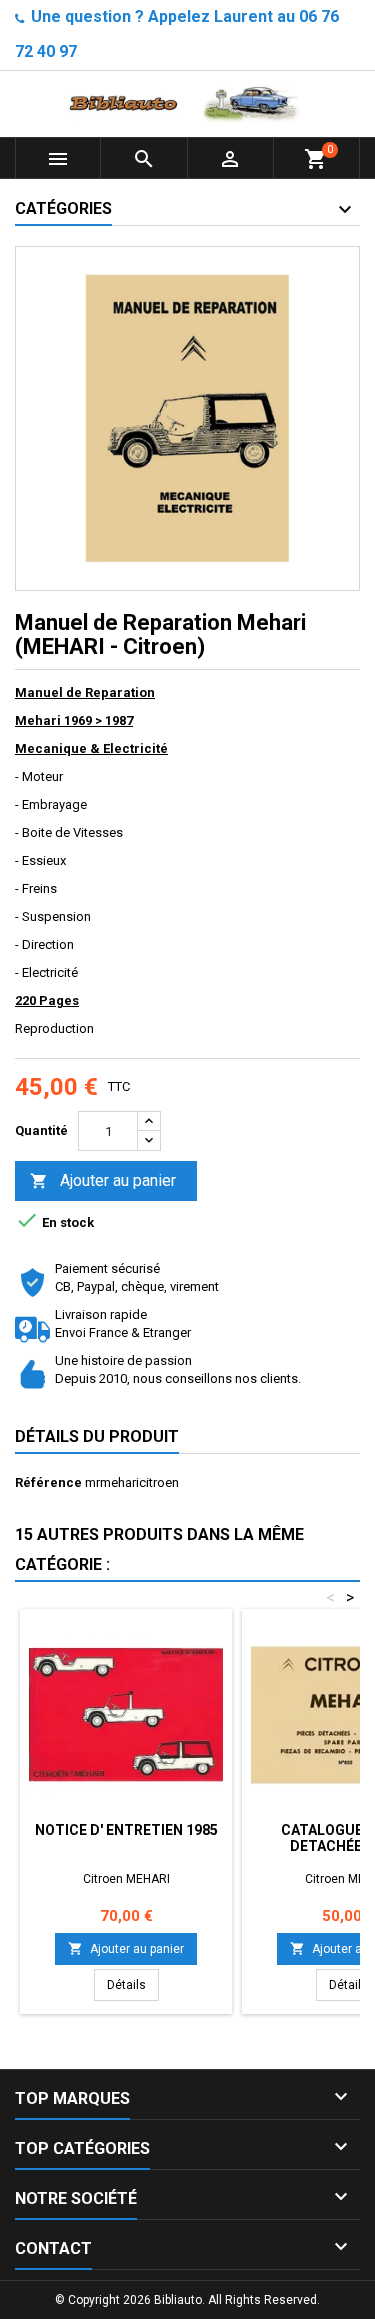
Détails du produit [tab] (97, 1436)
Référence (48, 1482)
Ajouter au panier (103, 1180)
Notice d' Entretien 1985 (126, 1830)
